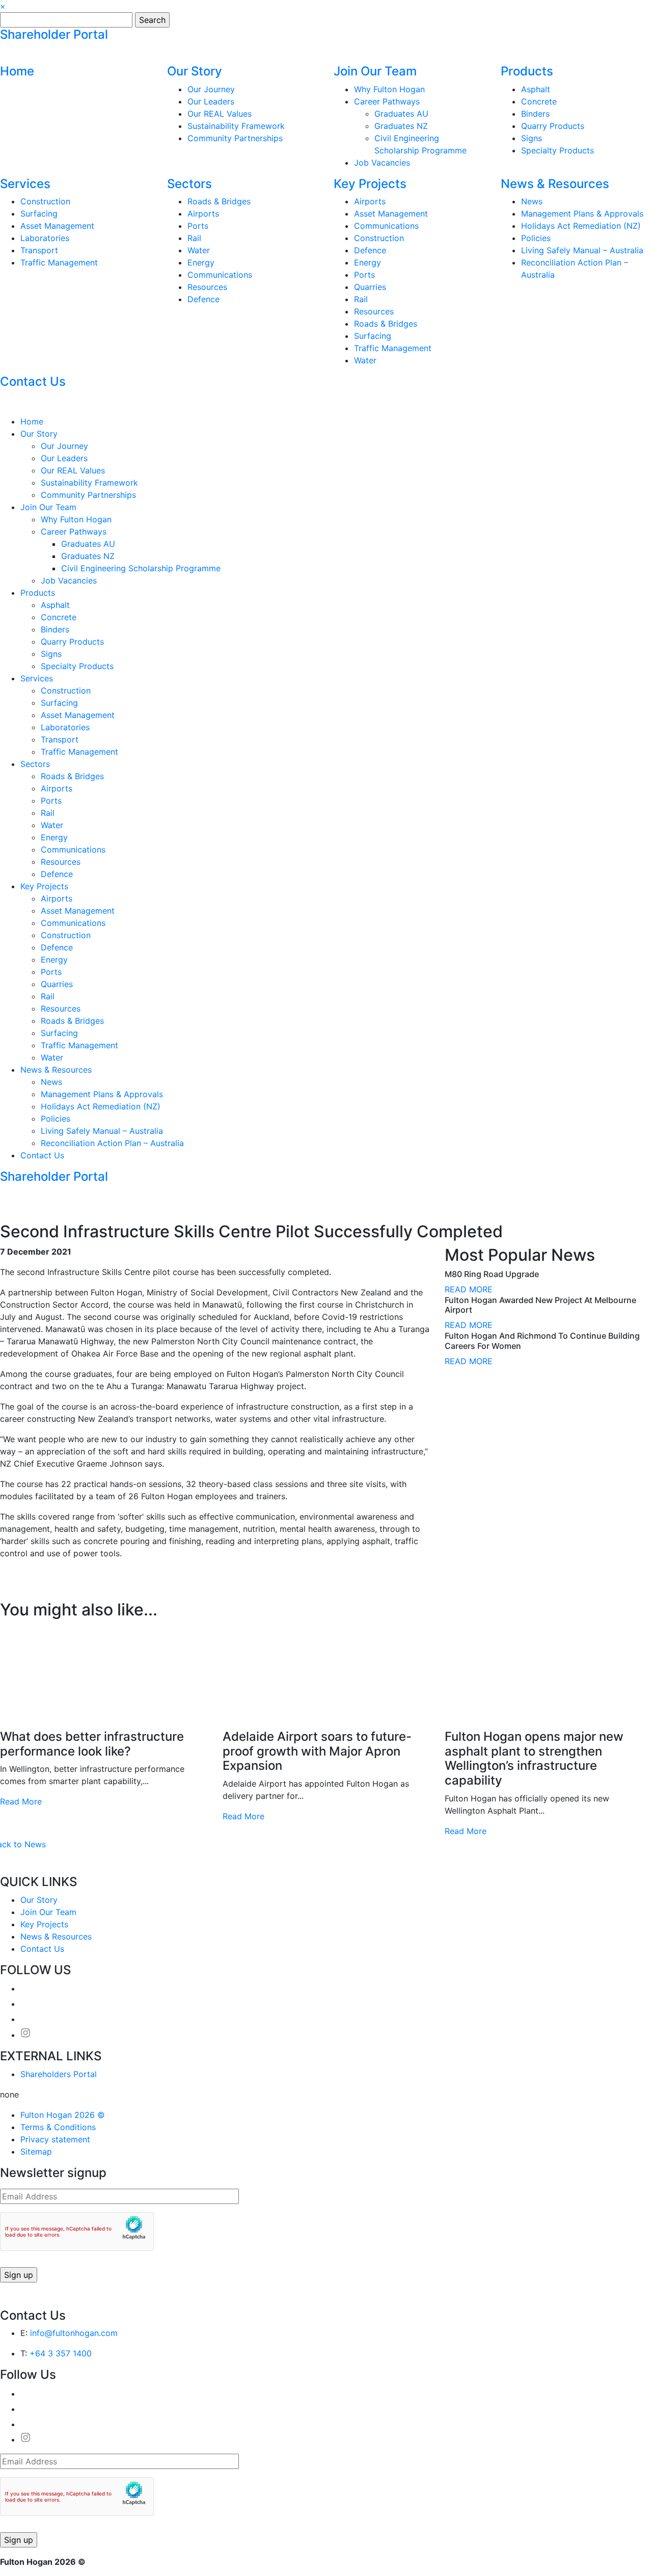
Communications (220, 275)
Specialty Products (558, 150)
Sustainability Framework (236, 126)
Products (527, 71)
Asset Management (57, 226)
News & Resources (555, 184)
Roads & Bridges (219, 201)
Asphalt (536, 89)
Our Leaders (211, 101)
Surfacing (39, 214)
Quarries (370, 287)
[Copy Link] (4, 1594)
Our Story (195, 71)
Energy (201, 262)
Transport (39, 250)
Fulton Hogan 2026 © (63, 2115)
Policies (536, 238)
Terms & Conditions (58, 2127)
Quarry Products (553, 126)
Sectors (189, 184)
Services (25, 184)
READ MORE (469, 1289)
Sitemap (36, 2152)
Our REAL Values (220, 114)
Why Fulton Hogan (389, 89)
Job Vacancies (382, 163)
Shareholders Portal (59, 2074)
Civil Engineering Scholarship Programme (141, 568)
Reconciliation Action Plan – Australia (112, 1143)
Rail (194, 238)
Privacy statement (55, 2139)
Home (17, 71)
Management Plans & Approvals (582, 214)
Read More (21, 1801)
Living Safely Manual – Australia (582, 250)
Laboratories (45, 238)
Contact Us (33, 381)
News (532, 201)
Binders (535, 114)
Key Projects (370, 184)
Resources (207, 287)
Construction (45, 201)
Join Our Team (375, 71)
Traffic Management (59, 262)
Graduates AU (401, 114)
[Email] (12, 1594)
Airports (203, 214)
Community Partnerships (235, 138)
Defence (203, 299)
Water (199, 250)
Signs (532, 138)
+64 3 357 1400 (61, 2353)
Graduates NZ (401, 126)
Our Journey (211, 89)
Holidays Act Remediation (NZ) (581, 226)
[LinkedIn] (29, 1594)
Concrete (539, 101)
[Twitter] (20, 1594)
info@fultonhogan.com (74, 2333)
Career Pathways (387, 101)
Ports (198, 226)
